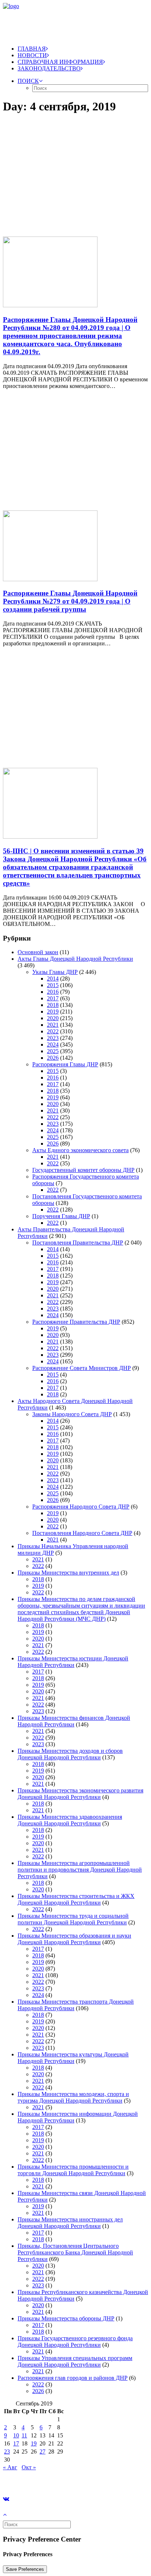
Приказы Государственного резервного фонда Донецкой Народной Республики (75, 2342)
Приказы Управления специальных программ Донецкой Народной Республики (75, 2361)
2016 (53, 992)
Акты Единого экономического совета (80, 1150)
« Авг (10, 2467)
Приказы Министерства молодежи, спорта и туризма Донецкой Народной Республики (73, 2097)
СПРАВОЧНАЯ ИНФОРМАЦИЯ (60, 62)
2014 (53, 979)
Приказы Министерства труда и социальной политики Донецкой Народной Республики (73, 1919)
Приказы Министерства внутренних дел (68, 1573)
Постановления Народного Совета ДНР (82, 1533)
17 (16, 2443)
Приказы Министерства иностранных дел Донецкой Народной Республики (70, 2223)
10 (16, 2435)
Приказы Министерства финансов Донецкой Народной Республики (74, 1721)
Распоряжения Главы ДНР (65, 1064)
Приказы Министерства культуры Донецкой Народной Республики (73, 2058)
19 (34, 2443)
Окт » (29, 2467)
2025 (53, 1051)
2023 (53, 1038)
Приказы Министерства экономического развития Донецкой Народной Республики (80, 1794)
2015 (53, 985)
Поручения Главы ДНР (61, 1216)
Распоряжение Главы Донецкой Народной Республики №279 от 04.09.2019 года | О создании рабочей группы (70, 601)
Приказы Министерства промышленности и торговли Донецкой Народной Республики (73, 2170)
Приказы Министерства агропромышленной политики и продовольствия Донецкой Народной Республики (80, 1870)
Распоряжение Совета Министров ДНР (82, 1368)
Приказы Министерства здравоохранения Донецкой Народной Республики (70, 1820)
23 (7, 2452)
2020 (53, 1018)
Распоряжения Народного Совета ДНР (81, 1507)
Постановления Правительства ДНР (78, 1243)
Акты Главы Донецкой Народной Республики (75, 959)
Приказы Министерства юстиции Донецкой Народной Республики (73, 1662)
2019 (53, 1012)
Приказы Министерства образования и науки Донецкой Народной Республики (74, 1939)
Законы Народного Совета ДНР (72, 1414)
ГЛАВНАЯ (32, 49)
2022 (53, 1031)
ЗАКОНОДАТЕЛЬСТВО (49, 68)
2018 (53, 1005)
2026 (53, 1058)
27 (43, 2452)
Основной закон (38, 952)
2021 (53, 1025)
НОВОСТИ (32, 55)
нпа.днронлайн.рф (110, 2480)
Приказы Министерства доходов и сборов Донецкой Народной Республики (70, 1754)
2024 (53, 1045)
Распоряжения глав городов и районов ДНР (73, 2378)
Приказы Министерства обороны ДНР (66, 2318)
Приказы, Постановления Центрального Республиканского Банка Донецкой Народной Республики (75, 2252)
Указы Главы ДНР (55, 972)
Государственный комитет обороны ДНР (83, 1170)
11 (24, 2435)
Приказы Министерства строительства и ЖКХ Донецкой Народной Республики (76, 1899)
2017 (53, 998)
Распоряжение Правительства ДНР (76, 1322)
